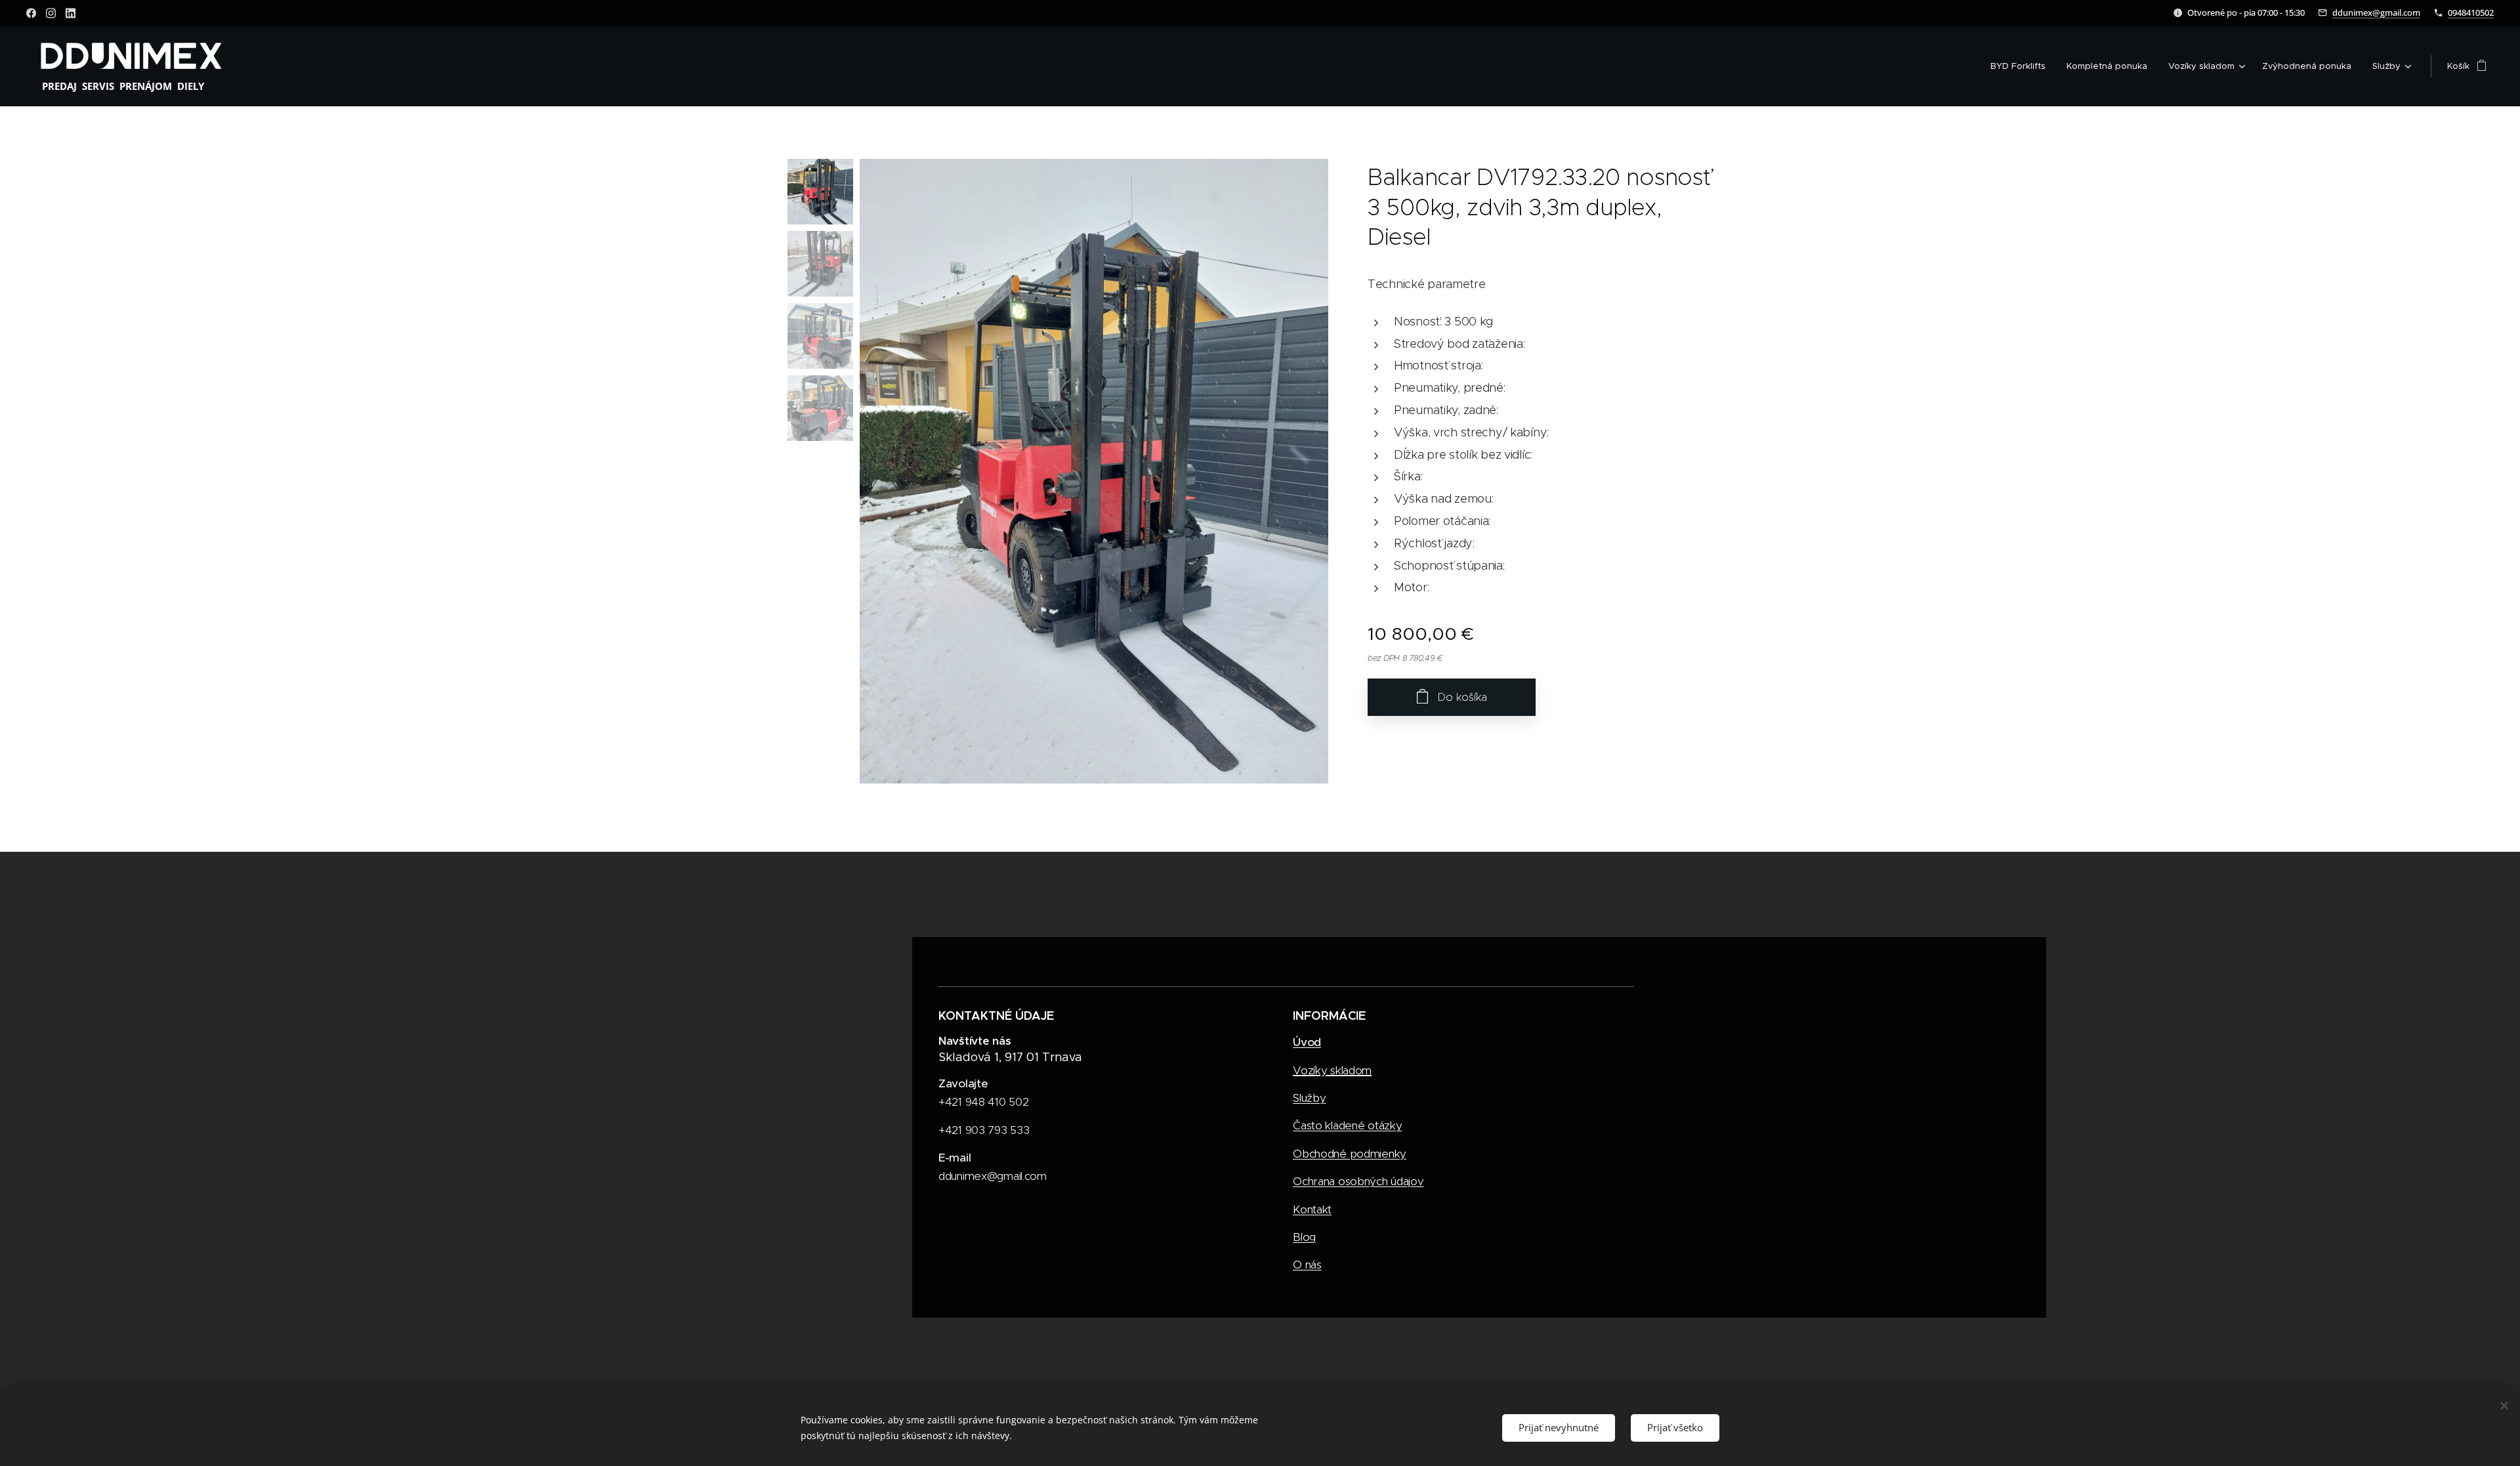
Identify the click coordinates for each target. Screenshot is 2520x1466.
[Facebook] (31, 13)
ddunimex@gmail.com (2376, 12)
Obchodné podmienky (1350, 1154)
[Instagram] (51, 13)
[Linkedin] (71, 13)
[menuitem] (2022, 66)
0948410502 (2471, 12)
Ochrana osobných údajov (1358, 1181)
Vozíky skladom (1332, 1070)
